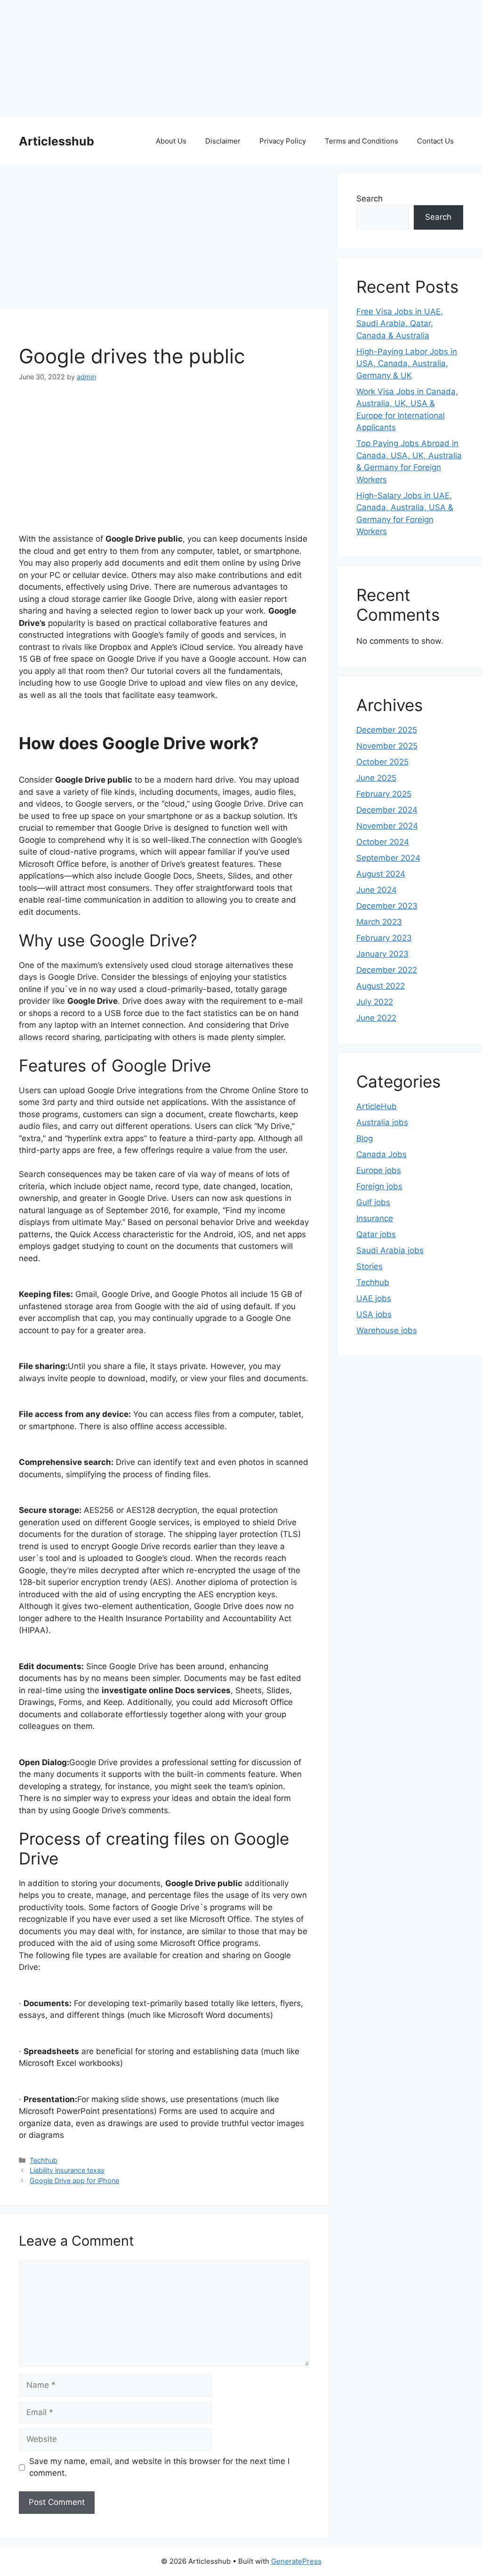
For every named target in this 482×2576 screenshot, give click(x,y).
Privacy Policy (283, 141)
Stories (370, 1266)
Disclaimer (223, 141)
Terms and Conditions (361, 141)
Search (370, 199)
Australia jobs (382, 1122)
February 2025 (384, 794)
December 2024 (387, 810)
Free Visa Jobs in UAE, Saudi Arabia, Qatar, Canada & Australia (400, 324)
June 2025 (376, 778)
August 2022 (381, 986)
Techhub (44, 2160)
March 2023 (379, 922)
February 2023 (384, 938)
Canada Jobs (382, 1154)
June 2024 (377, 890)
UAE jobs (374, 1298)
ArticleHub (377, 1106)
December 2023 (387, 906)
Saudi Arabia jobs (390, 1250)
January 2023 (382, 954)
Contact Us (435, 141)
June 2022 (376, 1018)
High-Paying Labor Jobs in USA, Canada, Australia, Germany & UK (407, 364)
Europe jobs (379, 1170)
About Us (171, 141)
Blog (365, 1138)
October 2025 (382, 762)
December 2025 (387, 730)
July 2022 (375, 1002)
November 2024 (387, 826)
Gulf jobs (373, 1202)
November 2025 (387, 746)
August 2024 (381, 874)
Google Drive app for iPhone (74, 2180)
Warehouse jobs (387, 1330)
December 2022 (387, 970)
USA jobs (374, 1314)
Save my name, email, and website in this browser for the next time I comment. (159, 2467)
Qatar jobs (376, 1234)
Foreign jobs (379, 1186)
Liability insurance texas (67, 2170)
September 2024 (388, 858)
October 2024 (383, 842)
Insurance (375, 1218)
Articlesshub (56, 141)
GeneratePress (296, 2561)
